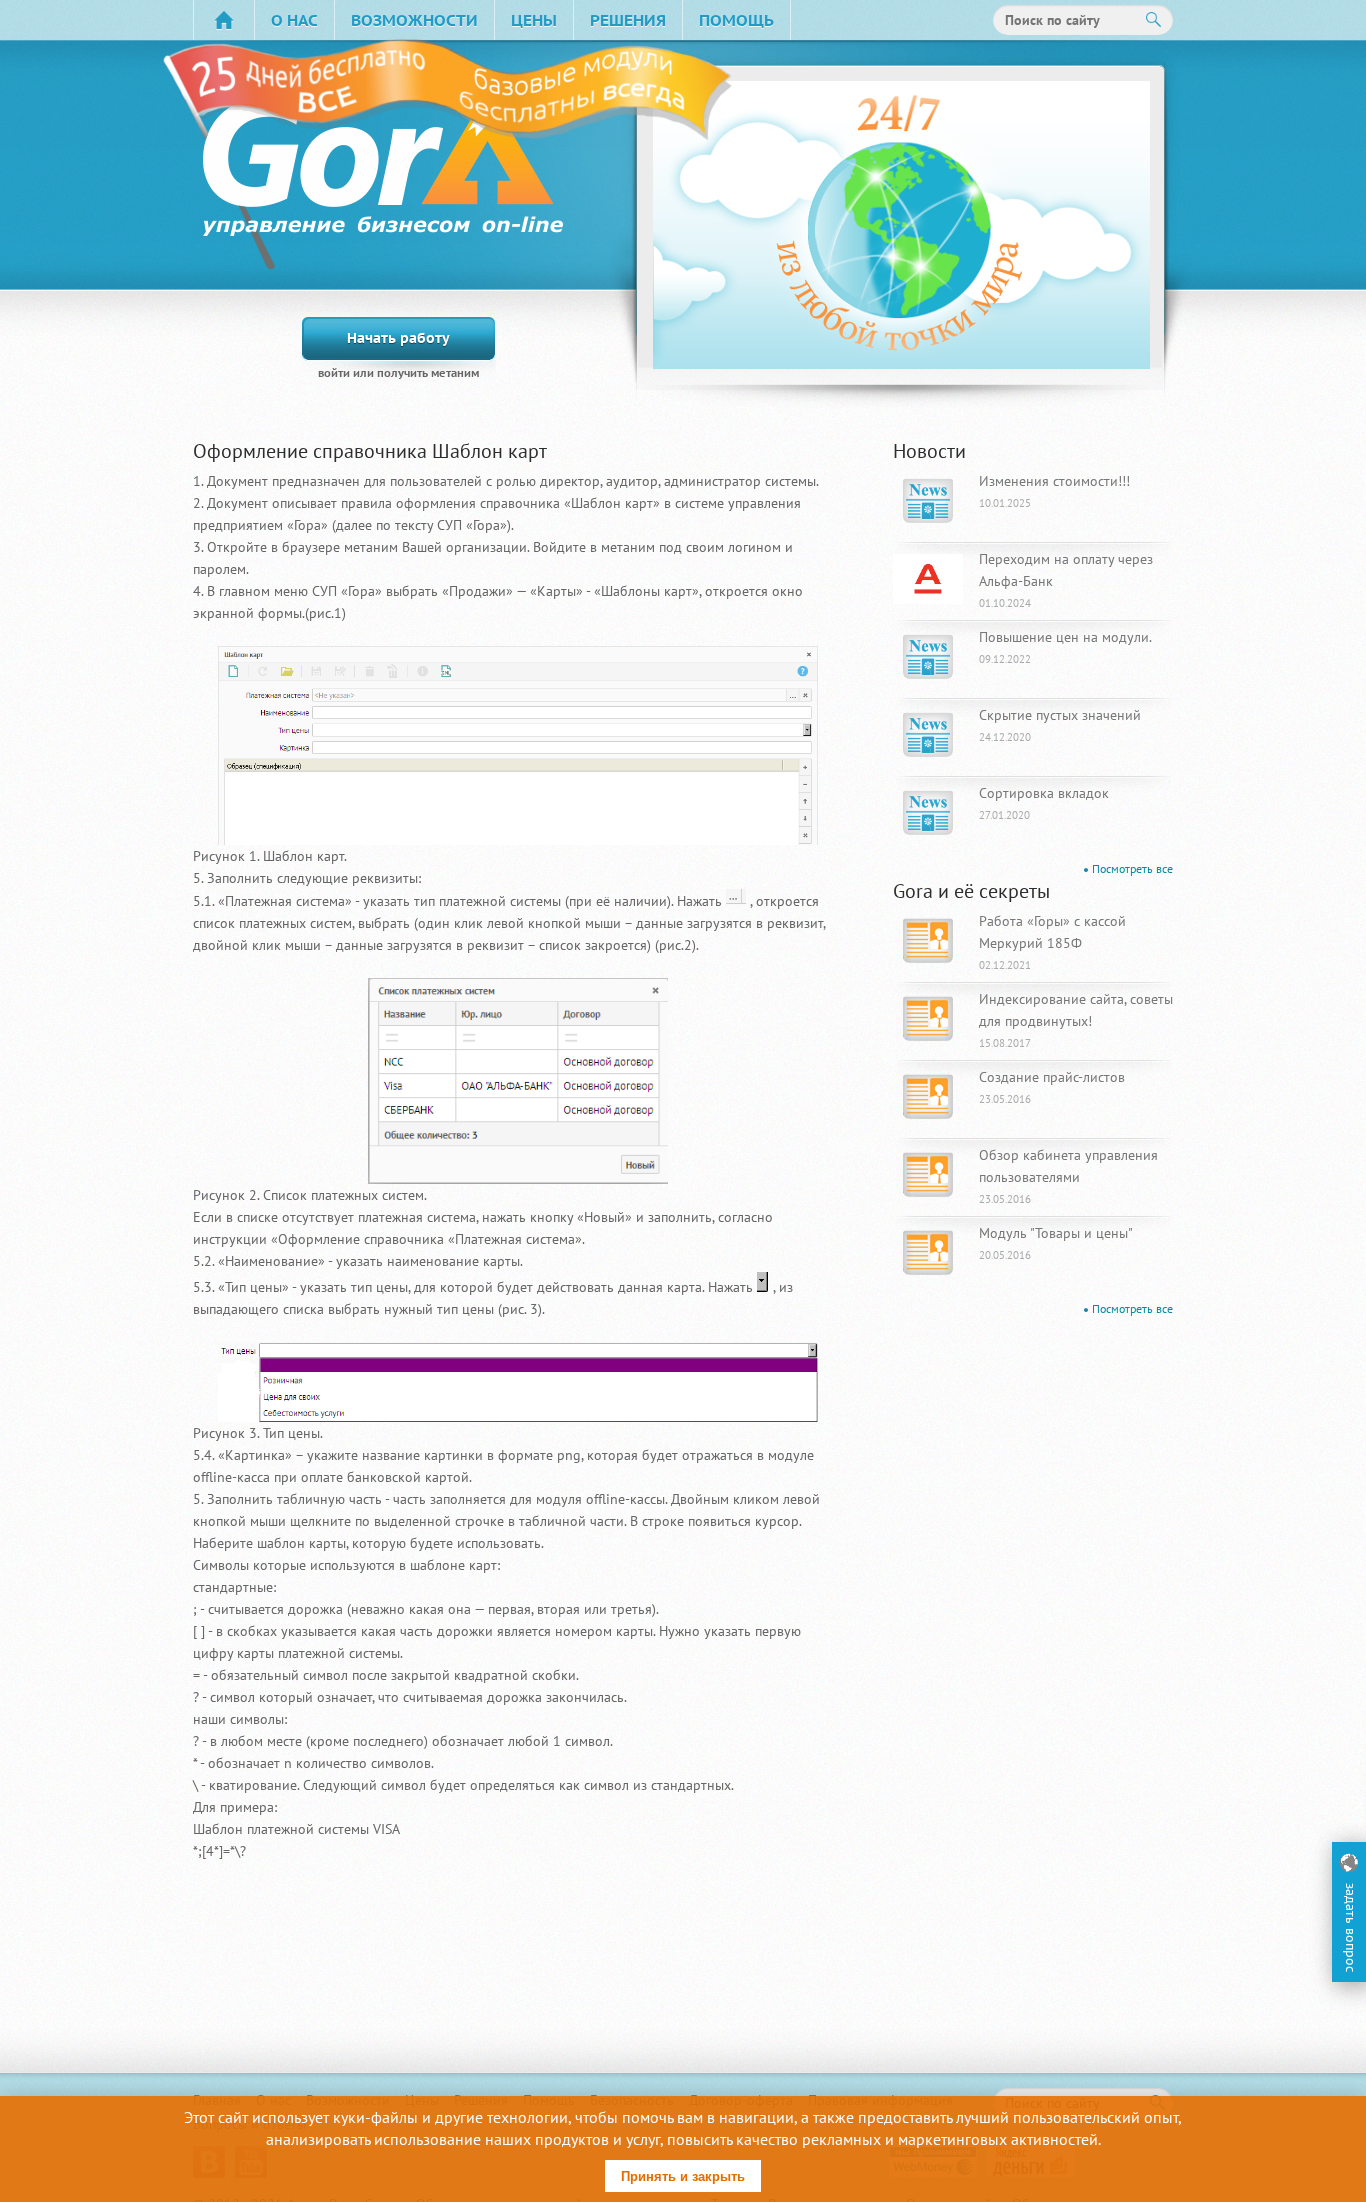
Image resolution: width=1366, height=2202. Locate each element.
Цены (534, 20)
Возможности (414, 20)
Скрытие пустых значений (1060, 725)
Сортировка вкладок (1044, 803)
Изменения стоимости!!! (1054, 491)
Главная (224, 20)
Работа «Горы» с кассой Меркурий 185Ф (1052, 942)
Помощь (736, 20)
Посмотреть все (1132, 868)
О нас (294, 20)
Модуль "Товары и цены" (1056, 1243)
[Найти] (1154, 20)
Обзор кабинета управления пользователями (1068, 1176)
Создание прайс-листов (1052, 1087)
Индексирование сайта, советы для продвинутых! (1076, 1020)
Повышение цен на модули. (1065, 647)
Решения (628, 20)
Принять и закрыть (683, 2176)
